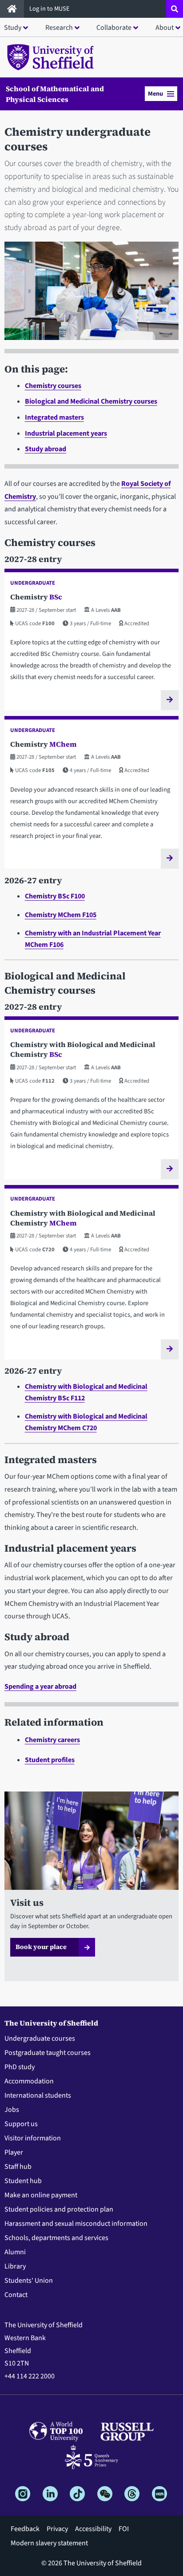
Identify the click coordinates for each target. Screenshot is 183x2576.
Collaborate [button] (114, 28)
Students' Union (29, 2281)
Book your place (41, 1947)
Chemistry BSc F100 (55, 896)
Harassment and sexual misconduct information (76, 2224)
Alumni (15, 2252)
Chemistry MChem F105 (61, 915)
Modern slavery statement (49, 2543)
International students (38, 2095)
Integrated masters (54, 417)
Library (15, 2266)
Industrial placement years (66, 433)
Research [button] (59, 28)
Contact (16, 2295)
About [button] (165, 28)
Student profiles (50, 1760)
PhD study (20, 2067)
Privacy (57, 2529)
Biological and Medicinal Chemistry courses (91, 401)
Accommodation (29, 2081)
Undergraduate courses (40, 2038)
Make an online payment (41, 2195)
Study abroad (46, 449)
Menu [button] (155, 94)
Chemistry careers (52, 1740)
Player (14, 2152)
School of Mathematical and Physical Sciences (55, 94)
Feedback (25, 2529)
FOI (124, 2529)
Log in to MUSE (50, 9)
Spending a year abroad (40, 1686)
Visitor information (33, 2138)
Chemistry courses (53, 386)
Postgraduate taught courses (48, 2053)
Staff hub (18, 2167)
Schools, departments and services (56, 2238)
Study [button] (13, 28)
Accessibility (93, 2529)
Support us (21, 2124)
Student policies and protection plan (59, 2209)
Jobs (12, 2110)
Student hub (23, 2181)
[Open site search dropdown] (175, 9)
